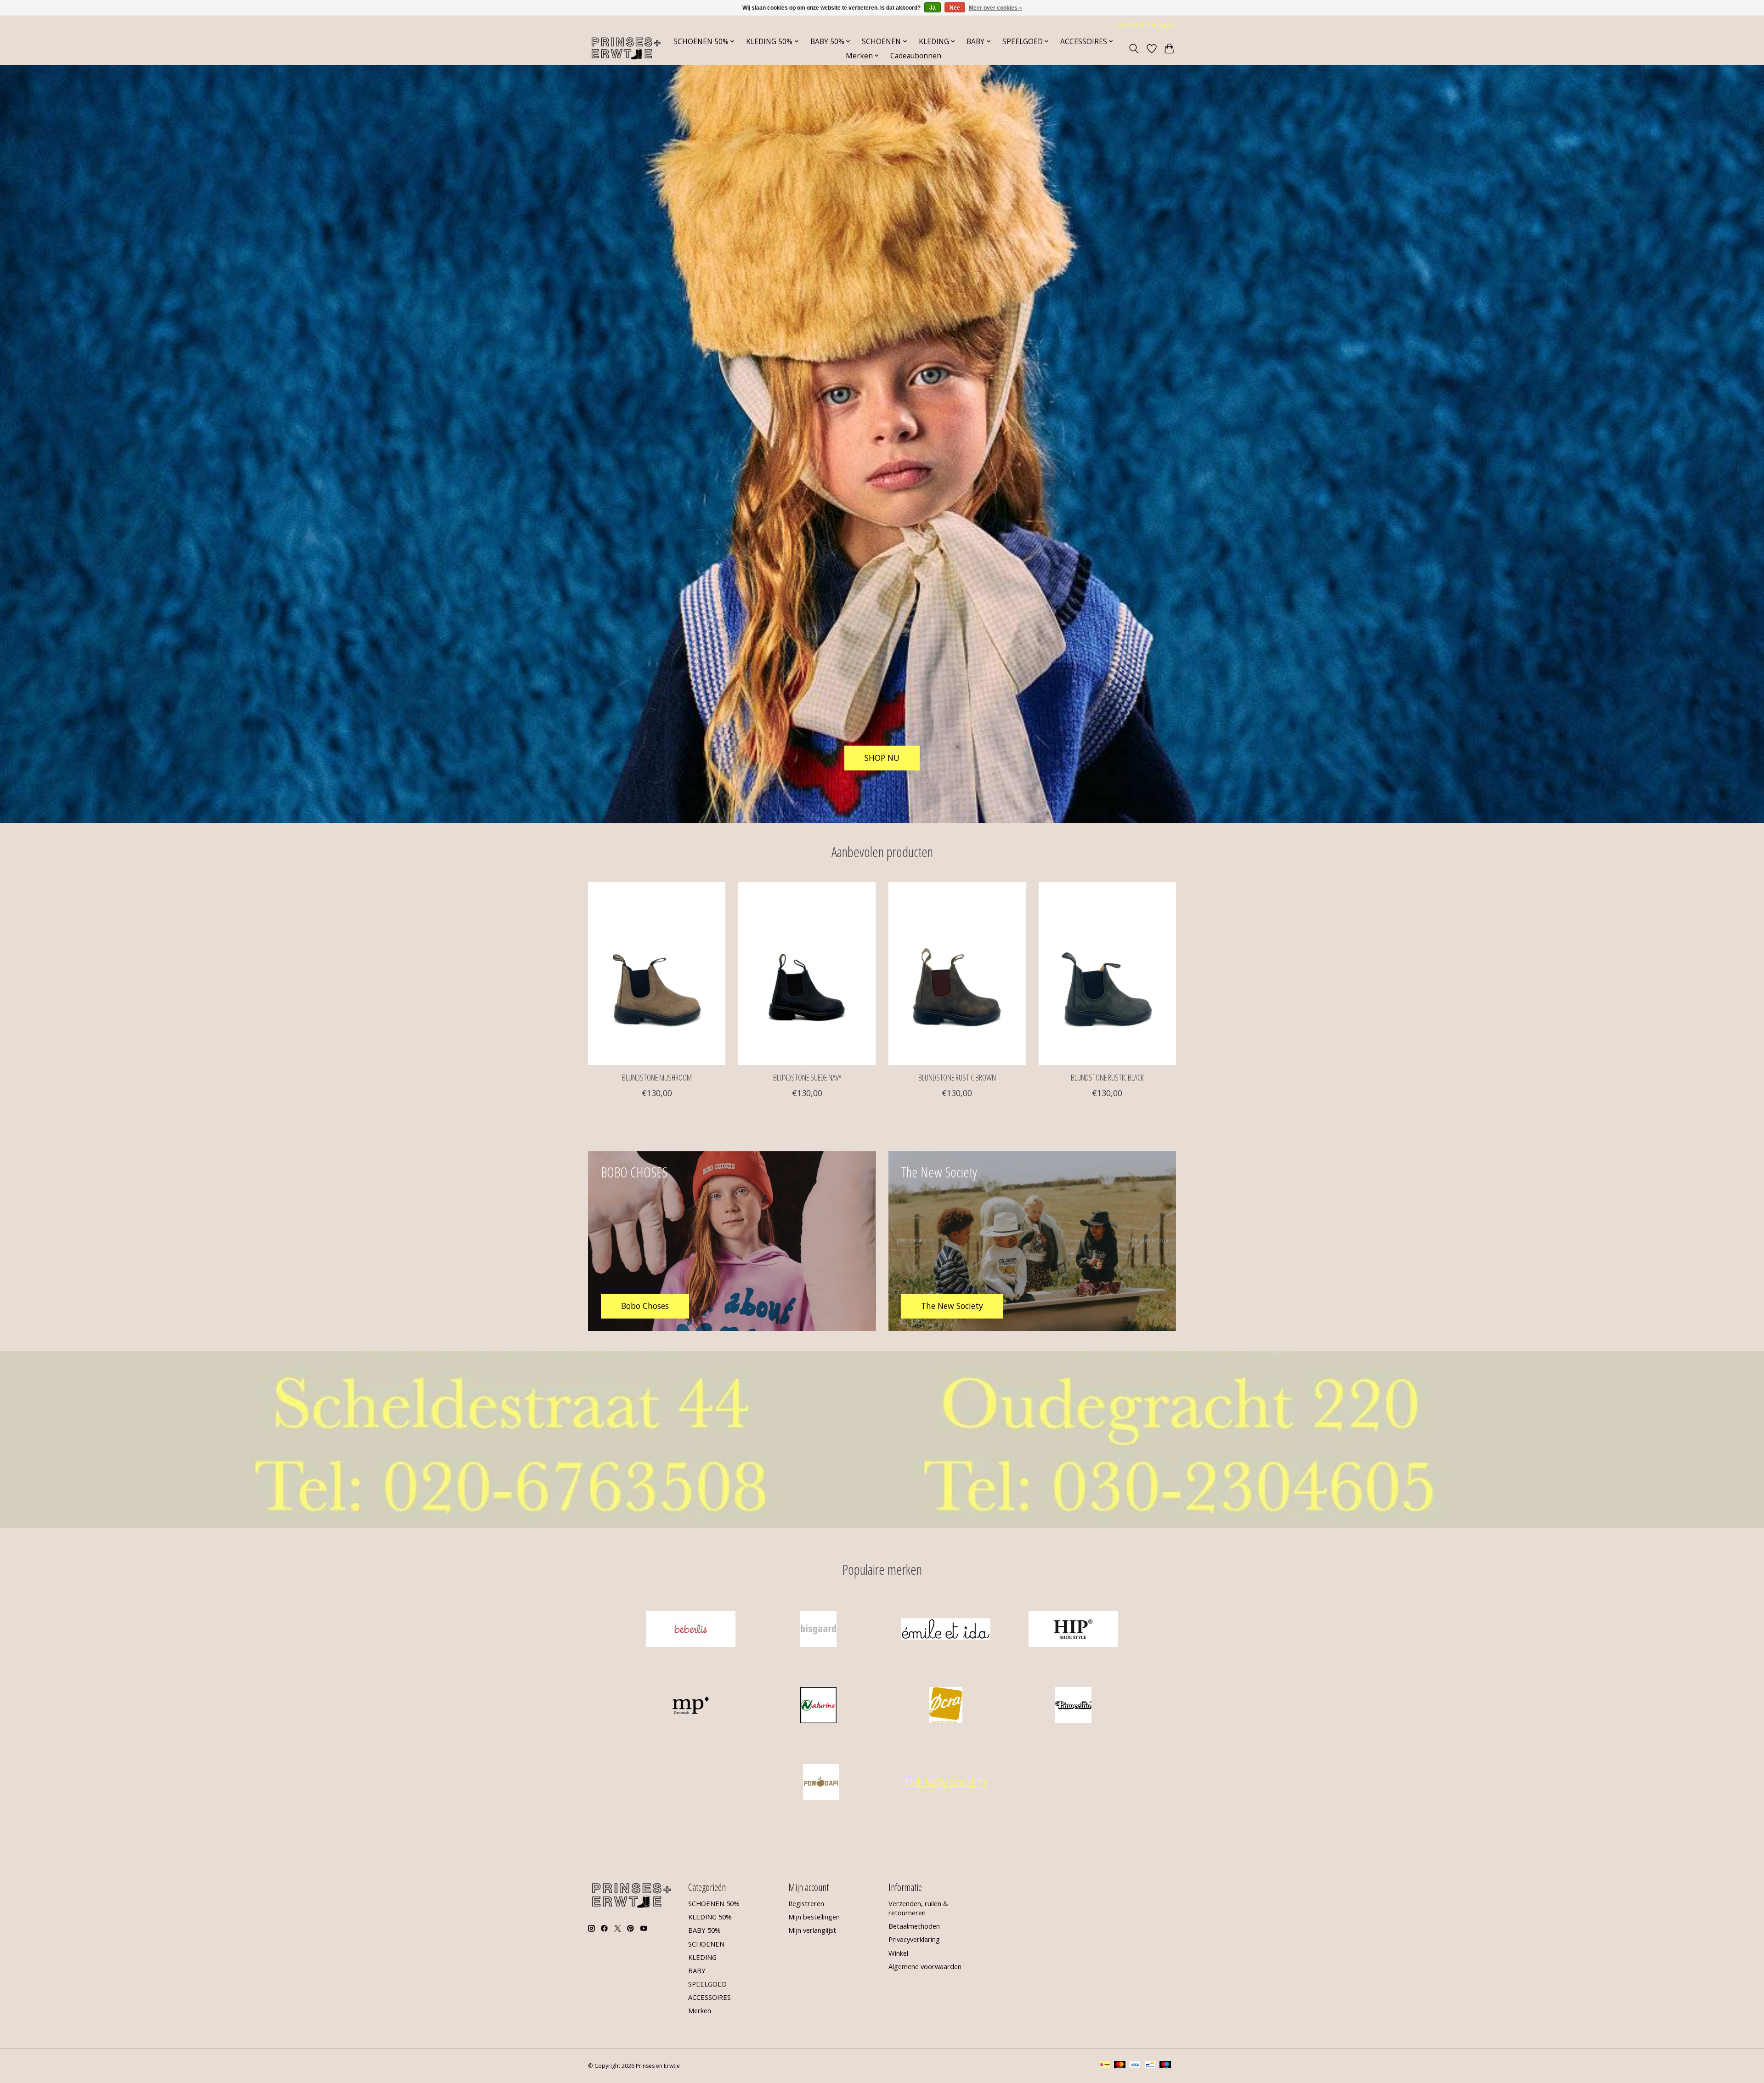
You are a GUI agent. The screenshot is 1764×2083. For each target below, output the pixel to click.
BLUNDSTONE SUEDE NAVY (807, 1077)
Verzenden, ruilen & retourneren (918, 1908)
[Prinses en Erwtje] (626, 48)
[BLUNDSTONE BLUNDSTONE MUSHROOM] (657, 974)
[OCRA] (946, 1707)
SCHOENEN (706, 1944)
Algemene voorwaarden (925, 1966)
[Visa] (1135, 2066)
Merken (700, 2010)
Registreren (806, 1903)
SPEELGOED (707, 1984)
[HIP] (1073, 1630)
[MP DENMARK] (691, 1707)
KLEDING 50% (710, 1917)
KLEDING (702, 1957)
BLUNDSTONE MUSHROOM (657, 1077)
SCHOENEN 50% (714, 1903)
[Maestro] (1165, 2066)
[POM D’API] (821, 1783)
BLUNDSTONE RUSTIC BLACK (1107, 1077)
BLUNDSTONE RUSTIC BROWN (957, 1077)
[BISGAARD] (818, 1630)
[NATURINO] (818, 1707)
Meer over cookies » (995, 8)
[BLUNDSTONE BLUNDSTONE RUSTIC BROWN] (957, 974)
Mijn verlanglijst (812, 1930)
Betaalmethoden (914, 1926)
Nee (955, 8)
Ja (933, 8)
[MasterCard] (1120, 2066)
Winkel (898, 1953)
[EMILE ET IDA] (946, 1630)
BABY (697, 1970)
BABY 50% (704, 1930)
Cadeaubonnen (916, 56)
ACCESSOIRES (710, 1997)
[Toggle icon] (1134, 49)
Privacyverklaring (914, 1939)
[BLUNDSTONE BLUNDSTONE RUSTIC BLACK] (1107, 974)
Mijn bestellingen (814, 1917)
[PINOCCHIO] (1073, 1707)
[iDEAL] (1105, 2066)
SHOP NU (882, 758)
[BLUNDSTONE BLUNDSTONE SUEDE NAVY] (807, 974)
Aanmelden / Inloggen (1145, 25)
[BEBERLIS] (691, 1630)
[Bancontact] (1150, 2066)
